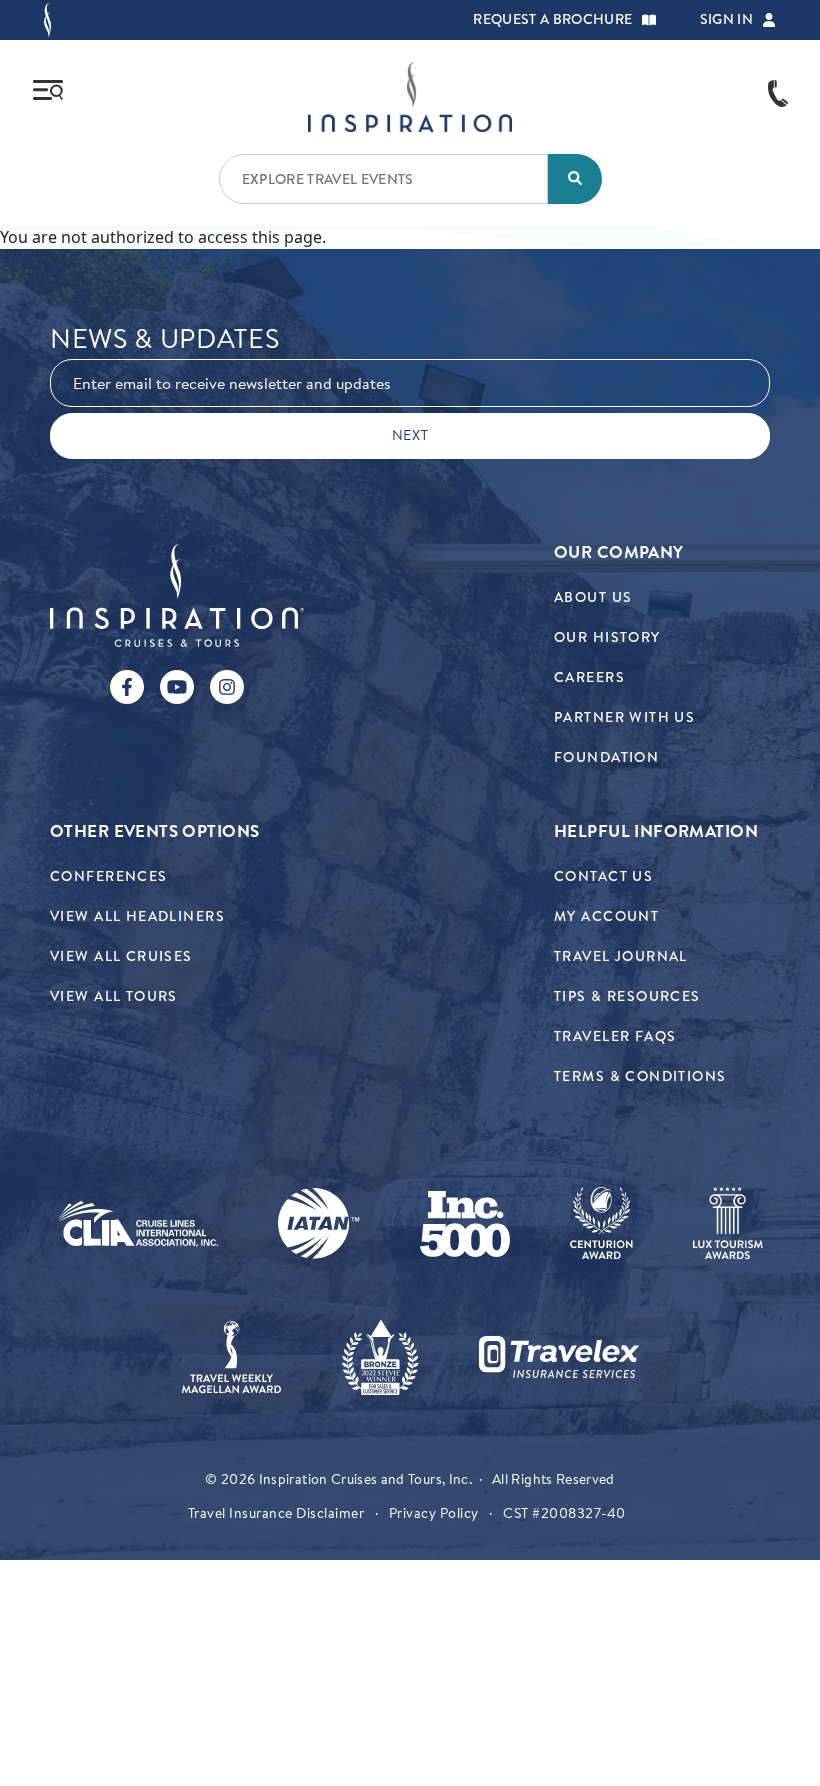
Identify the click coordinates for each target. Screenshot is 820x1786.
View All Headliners (137, 916)
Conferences (109, 876)
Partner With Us (624, 717)
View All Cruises (121, 956)
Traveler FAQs (615, 1036)
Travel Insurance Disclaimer (276, 1513)
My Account (606, 916)
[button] (649, 20)
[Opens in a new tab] (138, 1224)
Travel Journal (621, 956)
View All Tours (114, 996)
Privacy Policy (434, 1513)
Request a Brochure (552, 20)
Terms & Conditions (640, 1076)
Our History (607, 637)
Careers (589, 677)
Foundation (606, 757)
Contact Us (603, 876)
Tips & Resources (627, 996)
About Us (593, 597)
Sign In (726, 20)
